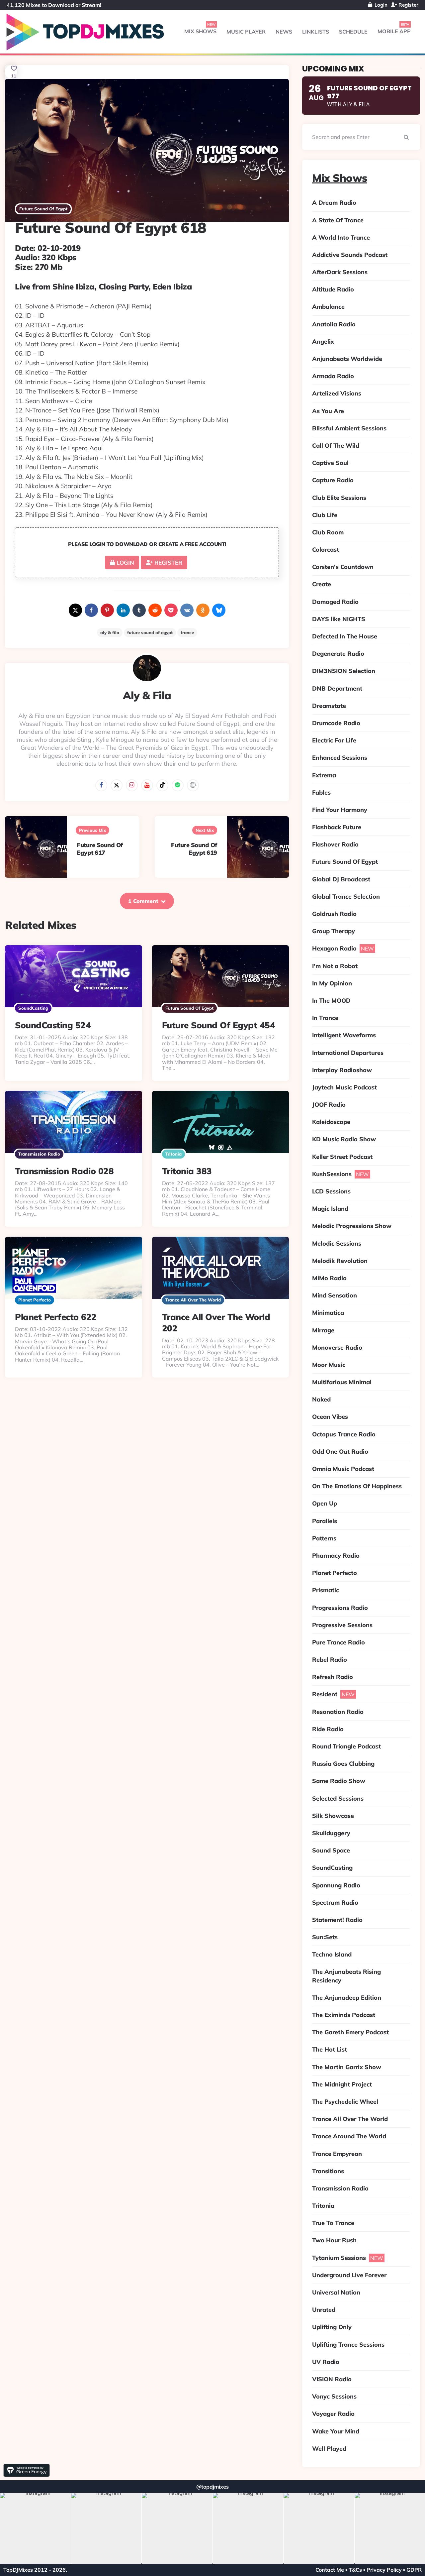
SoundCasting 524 (53, 1025)
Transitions (328, 2171)
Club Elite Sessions (339, 498)
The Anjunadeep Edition (347, 1998)
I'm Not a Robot (335, 966)
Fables (321, 792)
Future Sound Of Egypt (43, 209)
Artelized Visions (337, 393)
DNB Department (337, 688)
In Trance (325, 1018)
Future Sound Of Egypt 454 (219, 1025)
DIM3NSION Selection (344, 671)
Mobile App (394, 31)
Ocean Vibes (330, 1417)
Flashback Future (337, 827)
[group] (43, 2528)
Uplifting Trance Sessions (348, 2345)
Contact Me (330, 2570)
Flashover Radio (335, 844)
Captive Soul (330, 463)
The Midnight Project (342, 2084)
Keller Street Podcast (342, 1157)
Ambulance (328, 307)
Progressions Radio (340, 1608)
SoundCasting (33, 1008)
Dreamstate (329, 706)
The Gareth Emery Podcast (350, 2032)
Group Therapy (334, 931)
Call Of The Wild (336, 446)
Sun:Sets (325, 1937)
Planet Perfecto (35, 1300)
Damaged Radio (335, 602)
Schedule (353, 32)
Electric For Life (334, 740)
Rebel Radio (330, 1660)
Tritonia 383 (187, 1171)
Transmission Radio (39, 1154)
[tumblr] (139, 610)
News (284, 32)
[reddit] (155, 610)
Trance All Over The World (193, 1300)
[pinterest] (107, 610)
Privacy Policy (384, 2570)
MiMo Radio (329, 1278)
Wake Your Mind (336, 2431)
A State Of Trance (338, 220)
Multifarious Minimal (342, 1382)
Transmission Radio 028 (64, 1171)
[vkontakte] (187, 610)
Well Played (329, 2449)
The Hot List (330, 2049)
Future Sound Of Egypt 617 (100, 849)
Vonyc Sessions (334, 2396)
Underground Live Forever (349, 2275)
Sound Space (331, 1850)
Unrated (324, 2310)
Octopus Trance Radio (344, 1434)
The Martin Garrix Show (347, 2067)
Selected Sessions (338, 1798)
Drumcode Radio (336, 723)
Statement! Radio (337, 1920)
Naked (321, 1399)
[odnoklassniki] (203, 610)
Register (408, 5)
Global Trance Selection (346, 896)
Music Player (246, 32)
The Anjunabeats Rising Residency (346, 1976)
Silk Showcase (333, 1816)
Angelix (323, 341)
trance (187, 632)
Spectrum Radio (335, 1903)
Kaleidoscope (331, 1122)
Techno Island (332, 1954)
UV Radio (326, 2362)
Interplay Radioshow (342, 1070)
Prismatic (326, 1590)
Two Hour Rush (334, 2240)
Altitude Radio (333, 289)
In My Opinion (332, 983)
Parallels (325, 1521)
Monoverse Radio (337, 1347)
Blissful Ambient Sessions (349, 428)
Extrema (324, 775)
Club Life (325, 515)
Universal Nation (336, 2292)
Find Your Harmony (340, 810)
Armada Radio (333, 376)
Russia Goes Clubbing (343, 1764)
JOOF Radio (329, 1105)
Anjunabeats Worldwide (347, 359)
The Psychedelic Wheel (345, 2102)
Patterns (324, 1538)
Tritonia (173, 1154)
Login (380, 5)
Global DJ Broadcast (341, 879)
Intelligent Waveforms (344, 1035)
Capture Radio (333, 480)
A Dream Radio (334, 203)
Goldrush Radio (334, 914)
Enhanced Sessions (340, 758)
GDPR (414, 2570)
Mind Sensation (335, 1295)
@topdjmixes (212, 2487)
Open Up (325, 1503)
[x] (75, 610)
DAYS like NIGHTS (339, 619)
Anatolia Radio (334, 324)
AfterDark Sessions (340, 272)
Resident (325, 1694)
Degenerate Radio (338, 654)
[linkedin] (123, 610)
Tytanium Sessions (339, 2258)
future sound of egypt (150, 632)
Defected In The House (345, 636)
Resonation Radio (338, 1712)
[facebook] (91, 610)
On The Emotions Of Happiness (357, 1486)
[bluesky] (219, 610)
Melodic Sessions (337, 1243)
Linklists (316, 32)
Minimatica (328, 1313)
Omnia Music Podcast (343, 1469)
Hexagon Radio (334, 948)
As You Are (328, 411)
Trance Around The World (349, 2136)
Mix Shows (200, 31)
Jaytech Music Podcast (344, 1087)
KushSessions (332, 1174)
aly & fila (110, 632)
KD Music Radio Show (344, 1139)
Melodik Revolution (340, 1261)
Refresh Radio (333, 1677)
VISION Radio (332, 2379)
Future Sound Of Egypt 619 (194, 849)
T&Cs (355, 2570)
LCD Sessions (331, 1191)
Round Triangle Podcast (346, 1746)
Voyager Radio (333, 2414)
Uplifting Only (332, 2327)
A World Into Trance (341, 237)
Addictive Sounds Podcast (350, 255)
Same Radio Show (339, 1781)
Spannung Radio (336, 1885)
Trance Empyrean (337, 2154)
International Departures (348, 1053)
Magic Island (330, 1209)
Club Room (328, 532)
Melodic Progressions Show (352, 1226)
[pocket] (171, 610)
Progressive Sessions (342, 1625)
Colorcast (326, 550)
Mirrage (323, 1330)
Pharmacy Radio (336, 1556)
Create (322, 584)
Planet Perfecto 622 (56, 1317)
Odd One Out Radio (340, 1452)
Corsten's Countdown (343, 567)
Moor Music (329, 1365)
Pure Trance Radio (339, 1642)
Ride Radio (328, 1729)
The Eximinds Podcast (344, 2015)
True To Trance (333, 2223)
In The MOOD (331, 1001)
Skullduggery (331, 1833)
